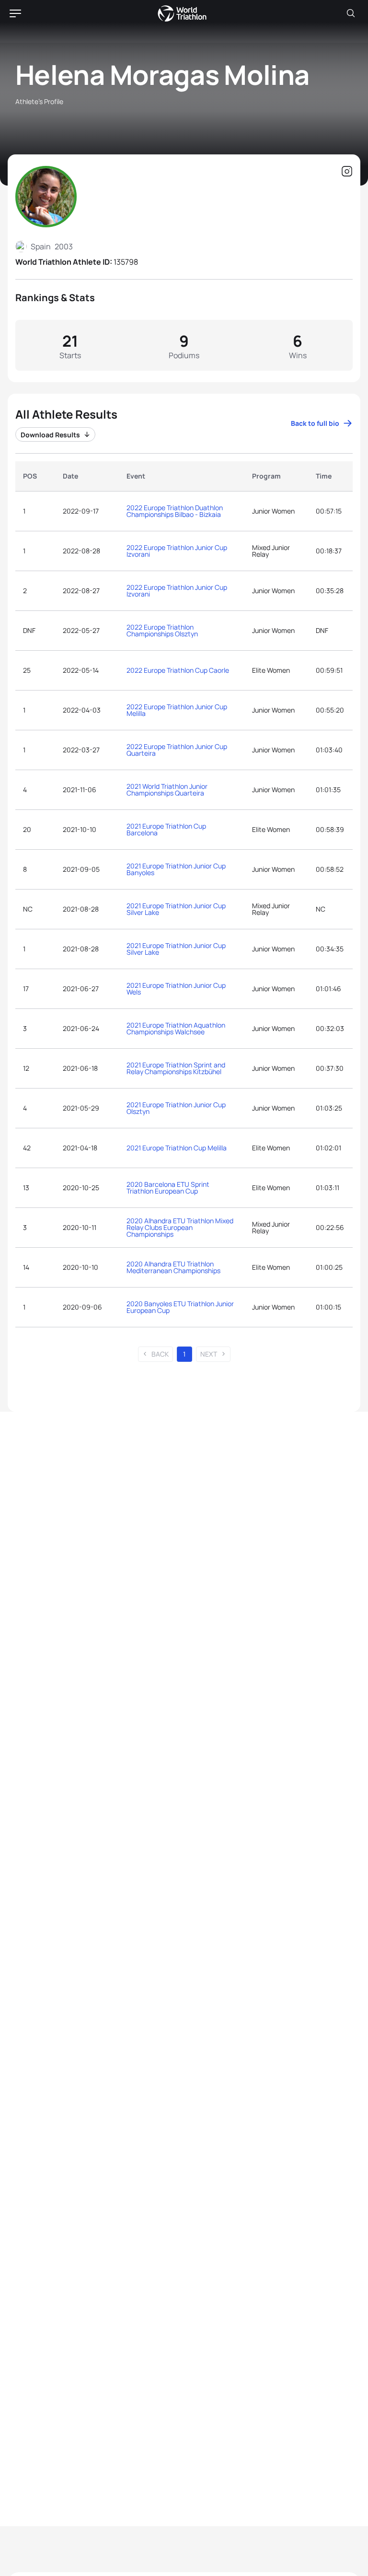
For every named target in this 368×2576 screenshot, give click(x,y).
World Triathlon (182, 13)
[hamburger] (15, 13)
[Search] (351, 13)
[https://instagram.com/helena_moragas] (347, 172)
